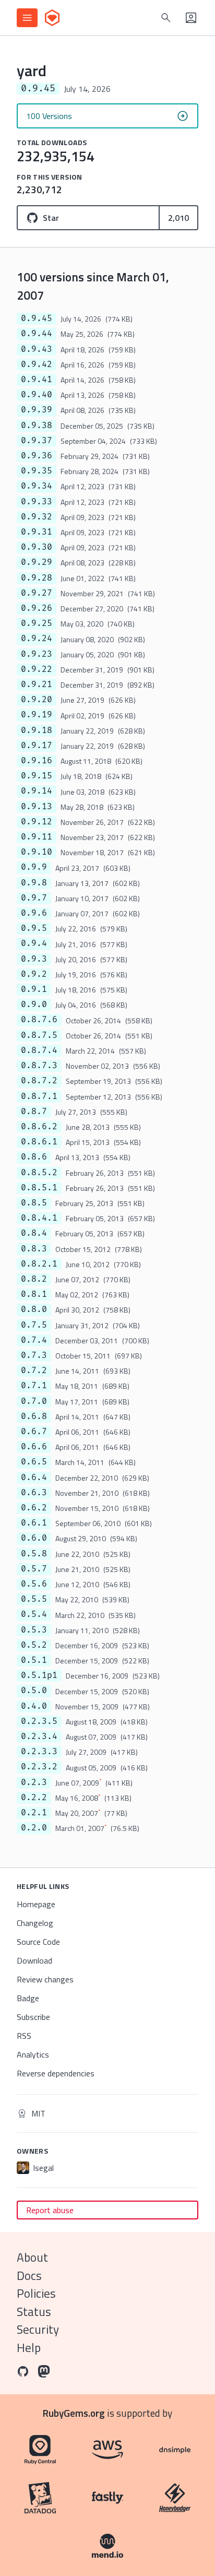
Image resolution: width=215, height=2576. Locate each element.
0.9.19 (37, 715)
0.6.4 (34, 1478)
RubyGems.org (74, 2413)
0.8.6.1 (39, 1142)
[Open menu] (27, 18)
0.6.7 (34, 1432)
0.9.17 (37, 746)
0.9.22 (37, 669)
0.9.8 (34, 883)
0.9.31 (37, 532)
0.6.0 (34, 1538)
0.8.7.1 (39, 1096)
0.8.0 (34, 1309)
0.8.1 (34, 1294)
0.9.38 (37, 426)
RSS (24, 2036)
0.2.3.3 (39, 1752)
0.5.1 (34, 1660)
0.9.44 (37, 334)
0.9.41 (37, 380)
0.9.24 (37, 639)
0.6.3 (34, 1493)
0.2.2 (34, 1798)
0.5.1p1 (39, 1675)
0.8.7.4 (39, 1050)
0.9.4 (34, 943)
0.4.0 (34, 1706)
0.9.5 (34, 928)
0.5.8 (34, 1554)
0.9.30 (37, 547)
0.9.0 (34, 1005)
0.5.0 (34, 1691)
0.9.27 (37, 593)
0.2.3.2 (39, 1767)
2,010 (178, 218)
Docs (29, 2276)
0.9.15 (37, 776)
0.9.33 (37, 502)
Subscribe (33, 2017)
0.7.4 (34, 1340)
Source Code (38, 1942)
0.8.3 (34, 1249)
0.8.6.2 (39, 1127)
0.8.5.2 (39, 1173)
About (32, 2257)
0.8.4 (34, 1233)
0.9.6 (34, 913)
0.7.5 (34, 1325)
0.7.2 (34, 1370)
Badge (28, 1998)
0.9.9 (34, 867)
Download (34, 1960)
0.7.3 (34, 1355)
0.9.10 (37, 852)
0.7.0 (34, 1401)
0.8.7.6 (39, 1020)
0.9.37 (37, 441)
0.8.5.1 (39, 1188)
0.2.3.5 (39, 1721)
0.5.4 (34, 1614)
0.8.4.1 (39, 1218)
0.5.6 (34, 1584)
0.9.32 (37, 517)
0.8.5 (34, 1203)
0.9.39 (37, 410)
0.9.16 (37, 761)
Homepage (36, 1904)
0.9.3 (34, 959)
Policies (36, 2293)
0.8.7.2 (39, 1081)
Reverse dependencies (56, 2073)
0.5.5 (34, 1599)
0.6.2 (34, 1508)
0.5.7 (34, 1569)
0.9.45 (37, 318)
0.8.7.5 (39, 1035)
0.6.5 (34, 1462)
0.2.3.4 (39, 1736)
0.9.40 (37, 395)
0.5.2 (34, 1645)
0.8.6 (34, 1157)
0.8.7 (34, 1112)
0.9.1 (34, 989)
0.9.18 (37, 730)
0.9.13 (37, 807)
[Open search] (166, 18)
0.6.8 (34, 1416)
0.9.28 (37, 578)
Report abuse (50, 2210)
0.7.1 (34, 1386)
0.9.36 (37, 456)
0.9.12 (37, 822)
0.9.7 (34, 898)
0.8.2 (34, 1279)
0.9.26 (37, 608)
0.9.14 (37, 791)
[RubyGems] (52, 18)
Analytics (33, 2054)
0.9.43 (37, 349)
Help (29, 2348)
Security (38, 2329)
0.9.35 (37, 471)
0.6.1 (34, 1523)
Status (34, 2312)
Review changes (45, 1979)
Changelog (35, 1923)
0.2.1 (34, 1813)
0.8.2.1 (39, 1264)
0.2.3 (34, 1782)
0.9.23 (37, 654)
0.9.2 (34, 974)
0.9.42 (37, 364)
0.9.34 (37, 486)
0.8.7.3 (39, 1066)
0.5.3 (34, 1630)
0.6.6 (34, 1447)
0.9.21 (37, 684)
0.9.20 (37, 700)
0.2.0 (34, 1828)
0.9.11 (37, 837)
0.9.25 (37, 623)
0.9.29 (37, 562)
